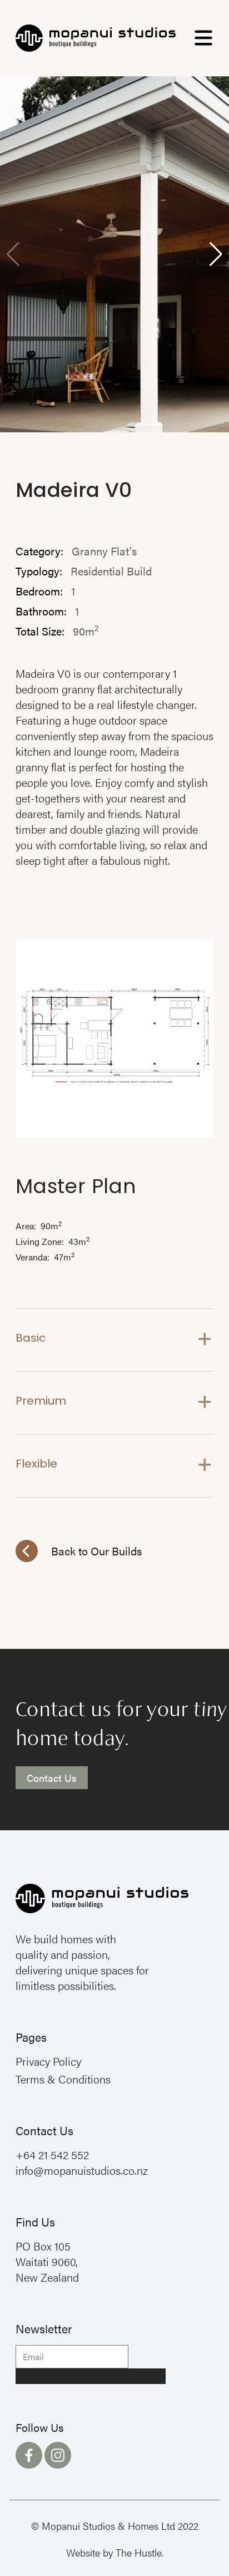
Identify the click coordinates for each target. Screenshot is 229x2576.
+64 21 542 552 (52, 2154)
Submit (91, 2376)
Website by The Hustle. (115, 2552)
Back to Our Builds (96, 1551)
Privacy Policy (48, 2061)
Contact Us (52, 1778)
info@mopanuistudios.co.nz (82, 2170)
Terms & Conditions (63, 2079)
